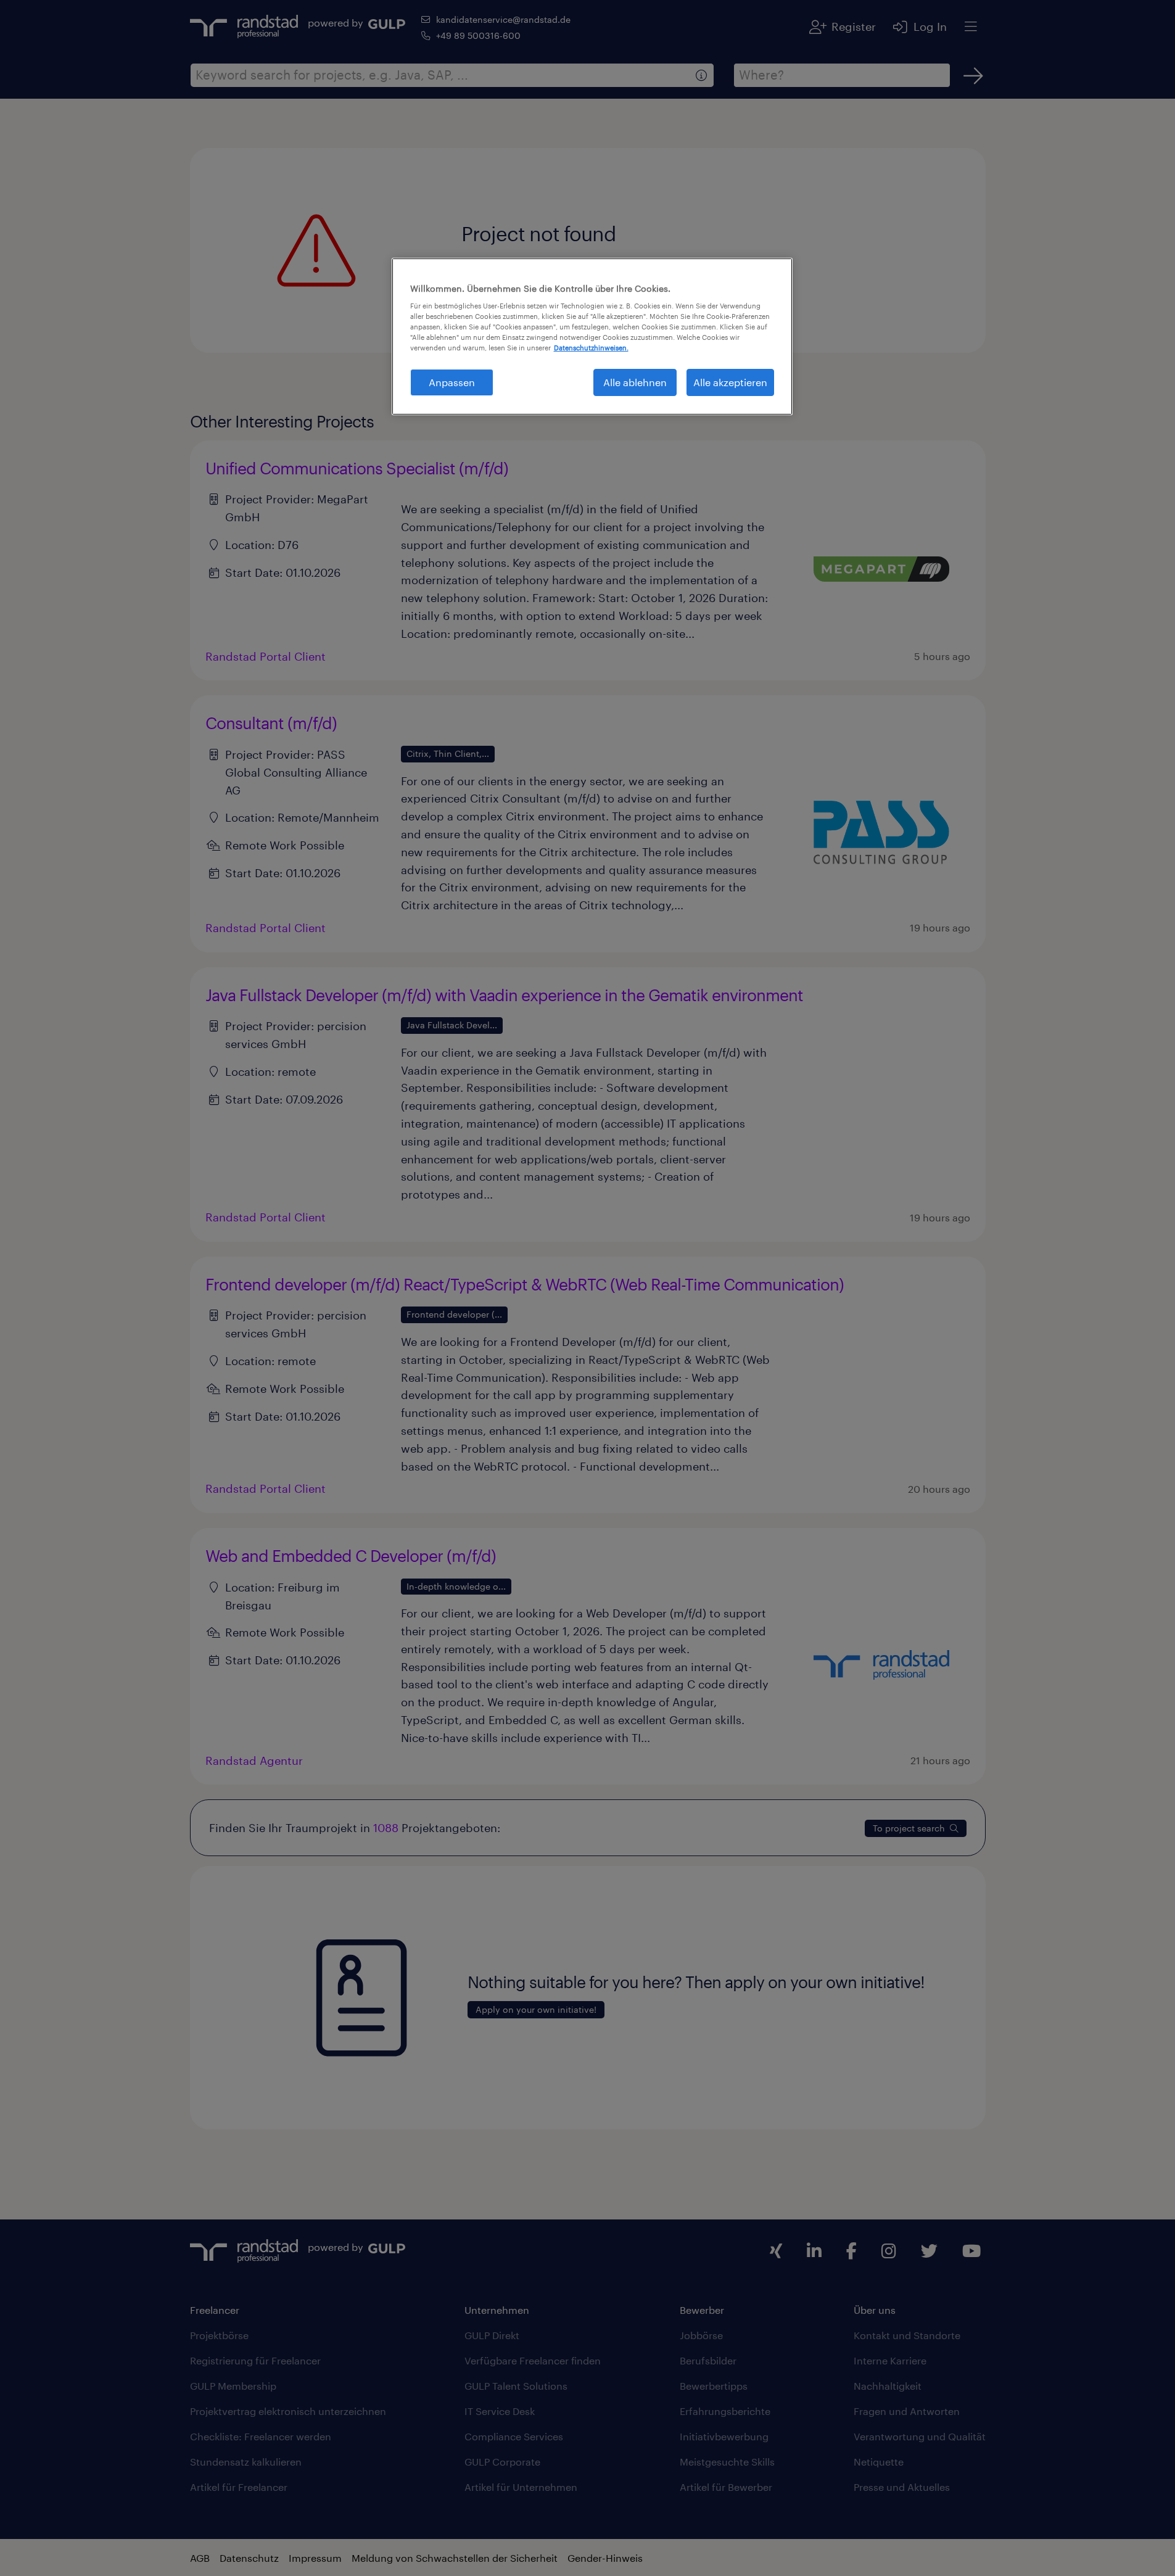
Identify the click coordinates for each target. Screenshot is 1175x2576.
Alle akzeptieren (730, 382)
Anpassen (452, 382)
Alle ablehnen (635, 382)
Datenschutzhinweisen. (591, 348)
